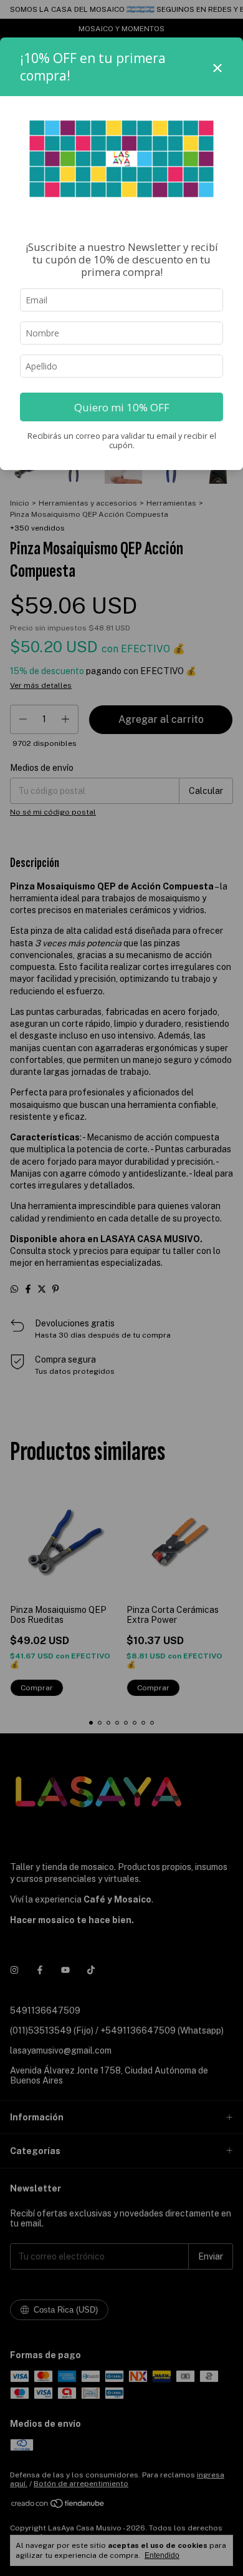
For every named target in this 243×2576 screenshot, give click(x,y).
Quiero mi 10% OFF (122, 407)
